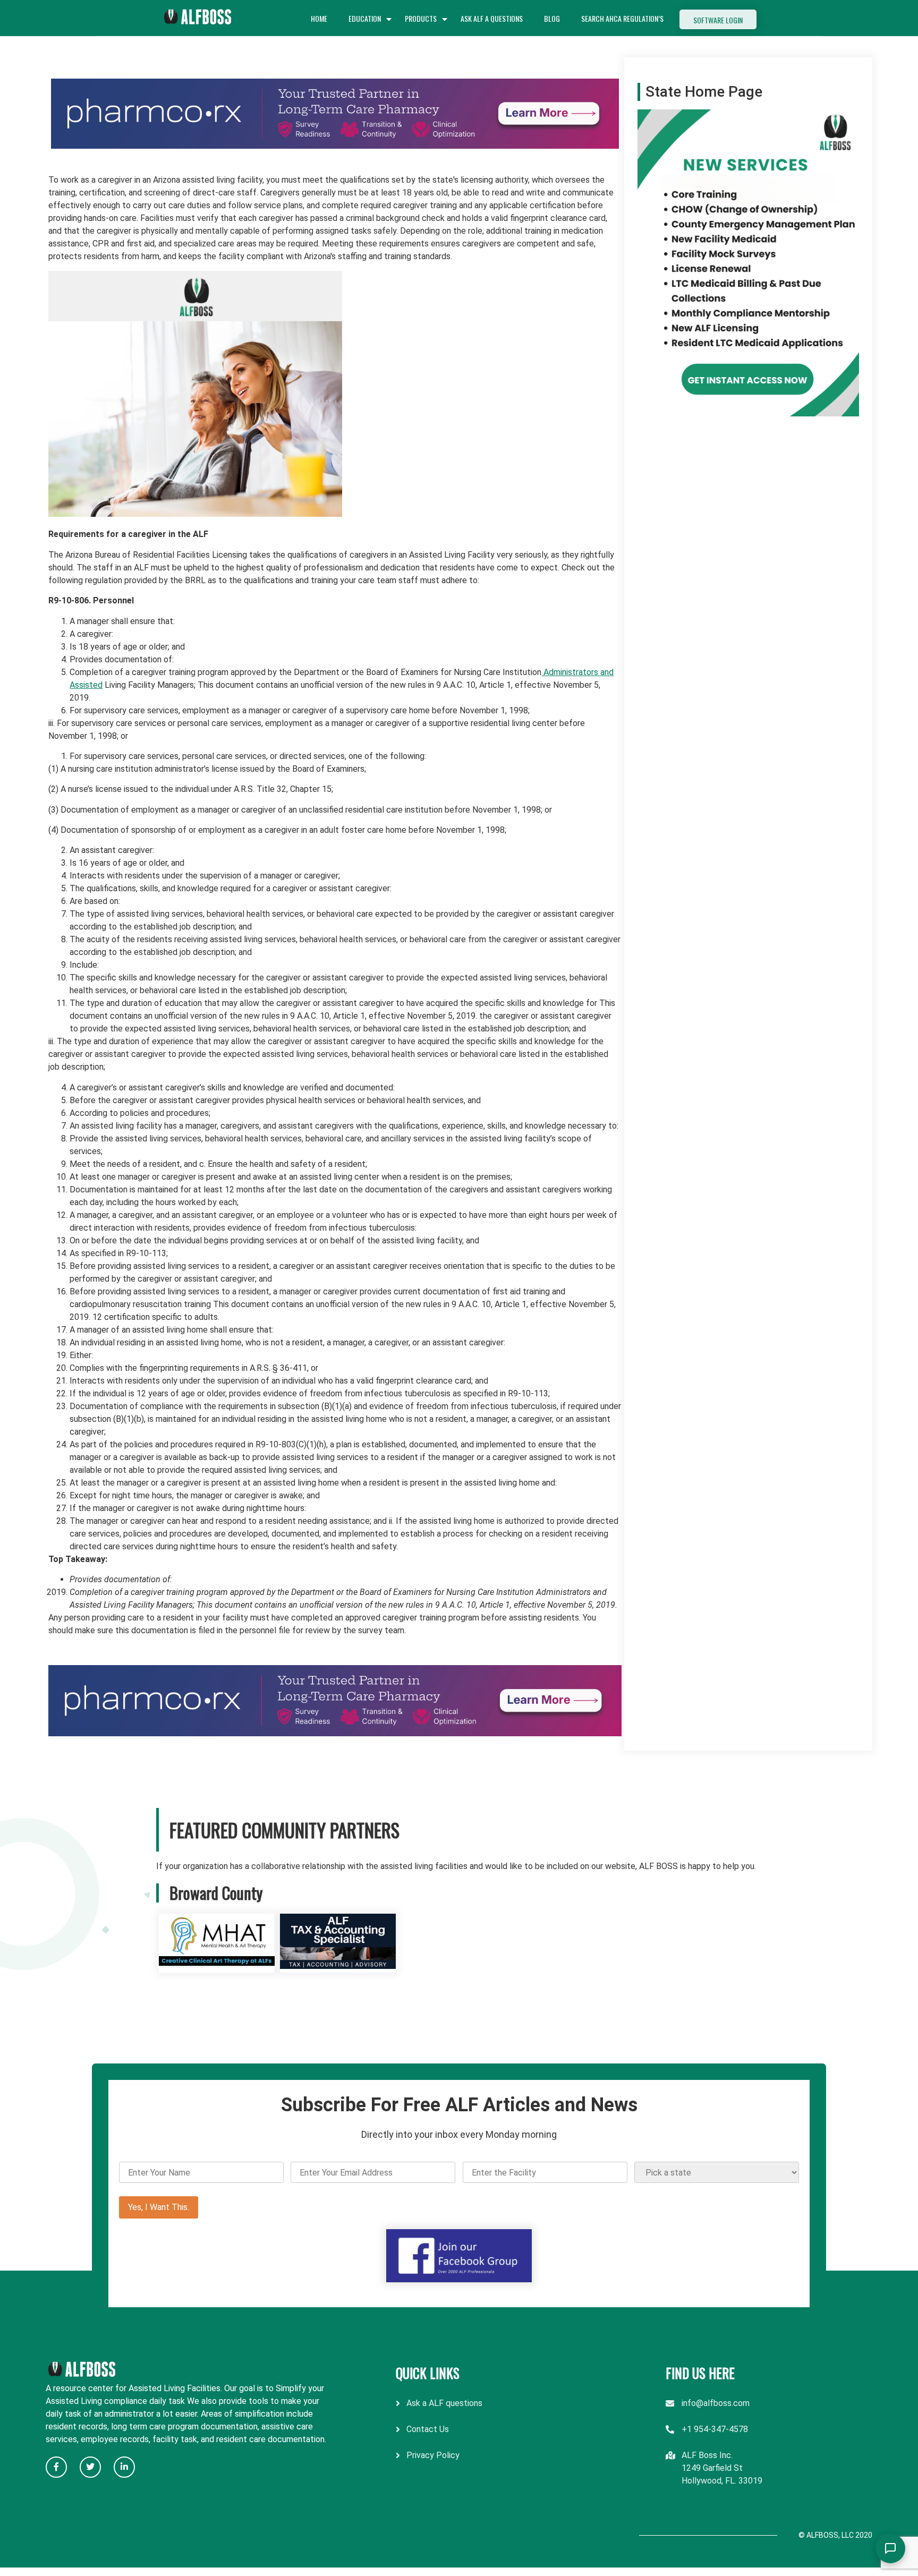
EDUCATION (365, 18)
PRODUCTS (421, 18)
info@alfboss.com (716, 2403)
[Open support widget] (890, 2548)
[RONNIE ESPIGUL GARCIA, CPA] (338, 1966)
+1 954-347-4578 (715, 2429)
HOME (319, 18)
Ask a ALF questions (444, 2403)
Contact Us (428, 2429)
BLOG (552, 18)
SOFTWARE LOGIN (718, 20)
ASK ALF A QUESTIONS (492, 18)
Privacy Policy (433, 2455)
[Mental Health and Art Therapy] (217, 1966)
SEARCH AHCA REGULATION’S (622, 18)
